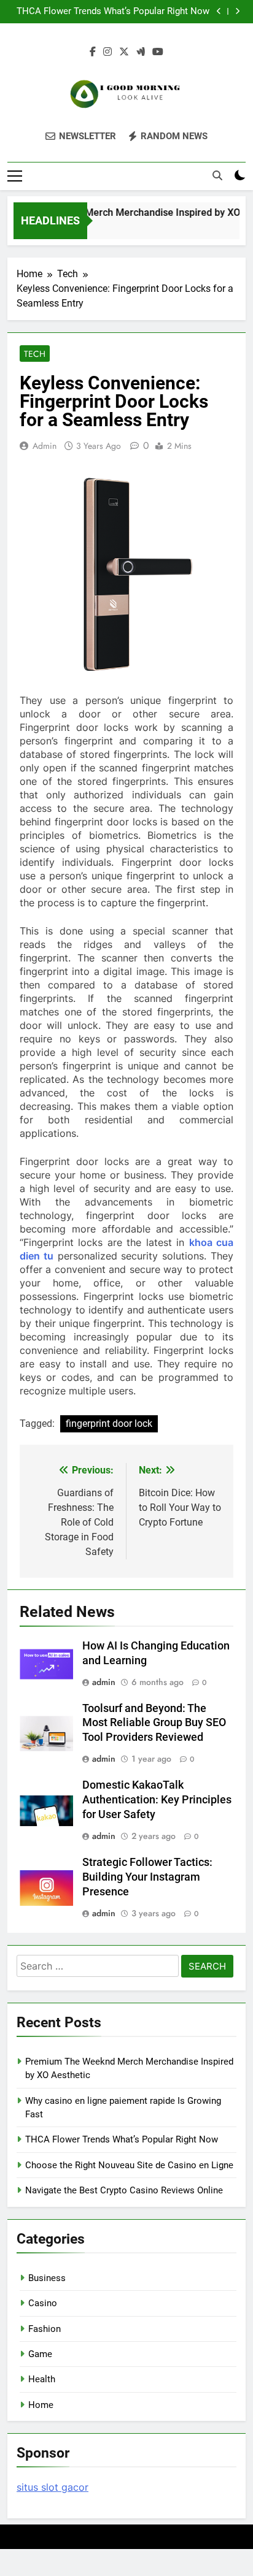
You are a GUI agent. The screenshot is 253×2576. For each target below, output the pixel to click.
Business (47, 2278)
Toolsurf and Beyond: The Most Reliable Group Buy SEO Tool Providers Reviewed (154, 1723)
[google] (141, 52)
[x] (124, 52)
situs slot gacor (53, 2487)
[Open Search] (217, 175)
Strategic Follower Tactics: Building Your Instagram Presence (147, 1877)
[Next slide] (237, 11)
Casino (43, 2303)
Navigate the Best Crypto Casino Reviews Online (124, 2190)
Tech (35, 354)
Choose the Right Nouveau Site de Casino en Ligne (129, 2165)
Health (42, 2379)
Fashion (45, 2329)
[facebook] (93, 52)
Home (41, 2405)
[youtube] (158, 52)
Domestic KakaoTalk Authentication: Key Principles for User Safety (157, 1800)
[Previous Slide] (219, 11)
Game (40, 2354)
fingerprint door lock (109, 1424)
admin (45, 446)
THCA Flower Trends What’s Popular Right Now (113, 12)
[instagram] (107, 52)
